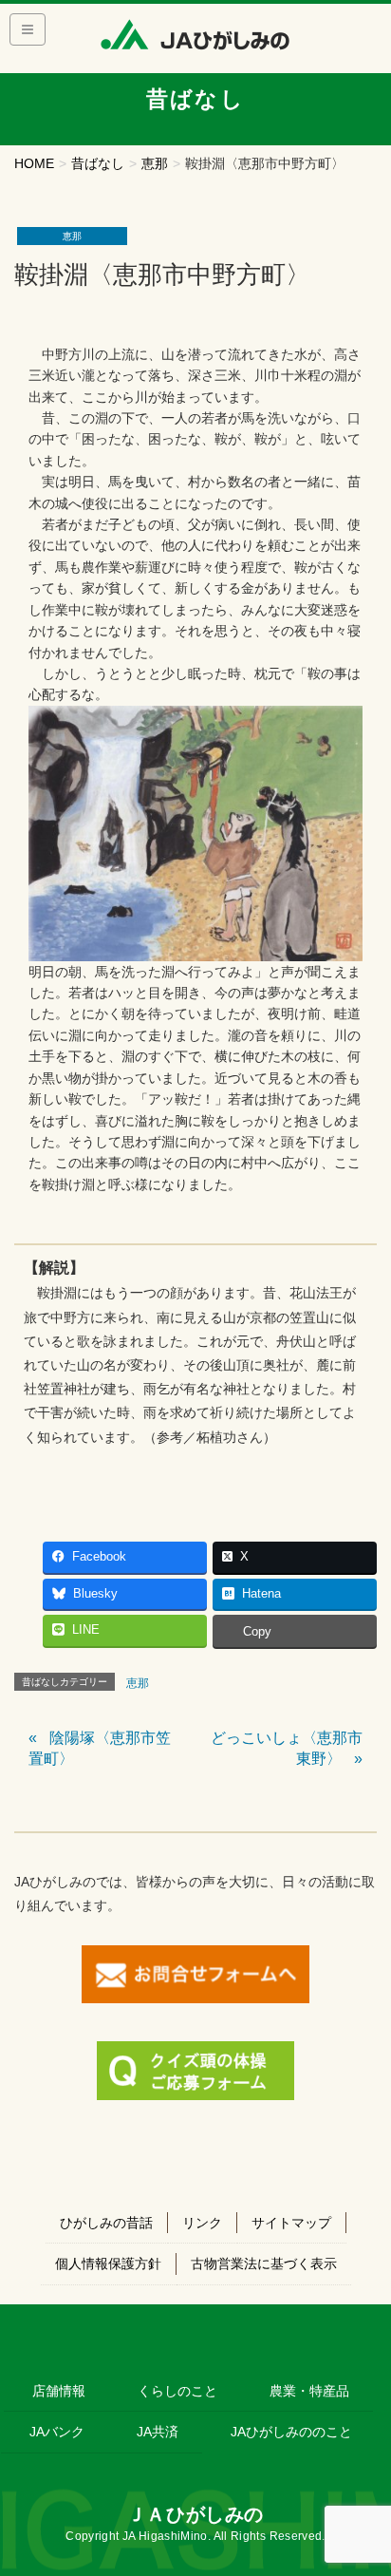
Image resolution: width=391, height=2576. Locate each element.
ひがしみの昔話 (106, 2223)
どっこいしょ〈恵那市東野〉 (287, 1748)
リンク (202, 2223)
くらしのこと (177, 2391)
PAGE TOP (363, 2482)
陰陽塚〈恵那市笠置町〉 (100, 1748)
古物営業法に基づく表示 (264, 2263)
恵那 (72, 236)
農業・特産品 (309, 2391)
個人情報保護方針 (108, 2263)
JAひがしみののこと (291, 2432)
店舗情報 (59, 2391)
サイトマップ (291, 2223)
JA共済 (158, 2432)
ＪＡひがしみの (195, 2514)
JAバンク (57, 2432)
